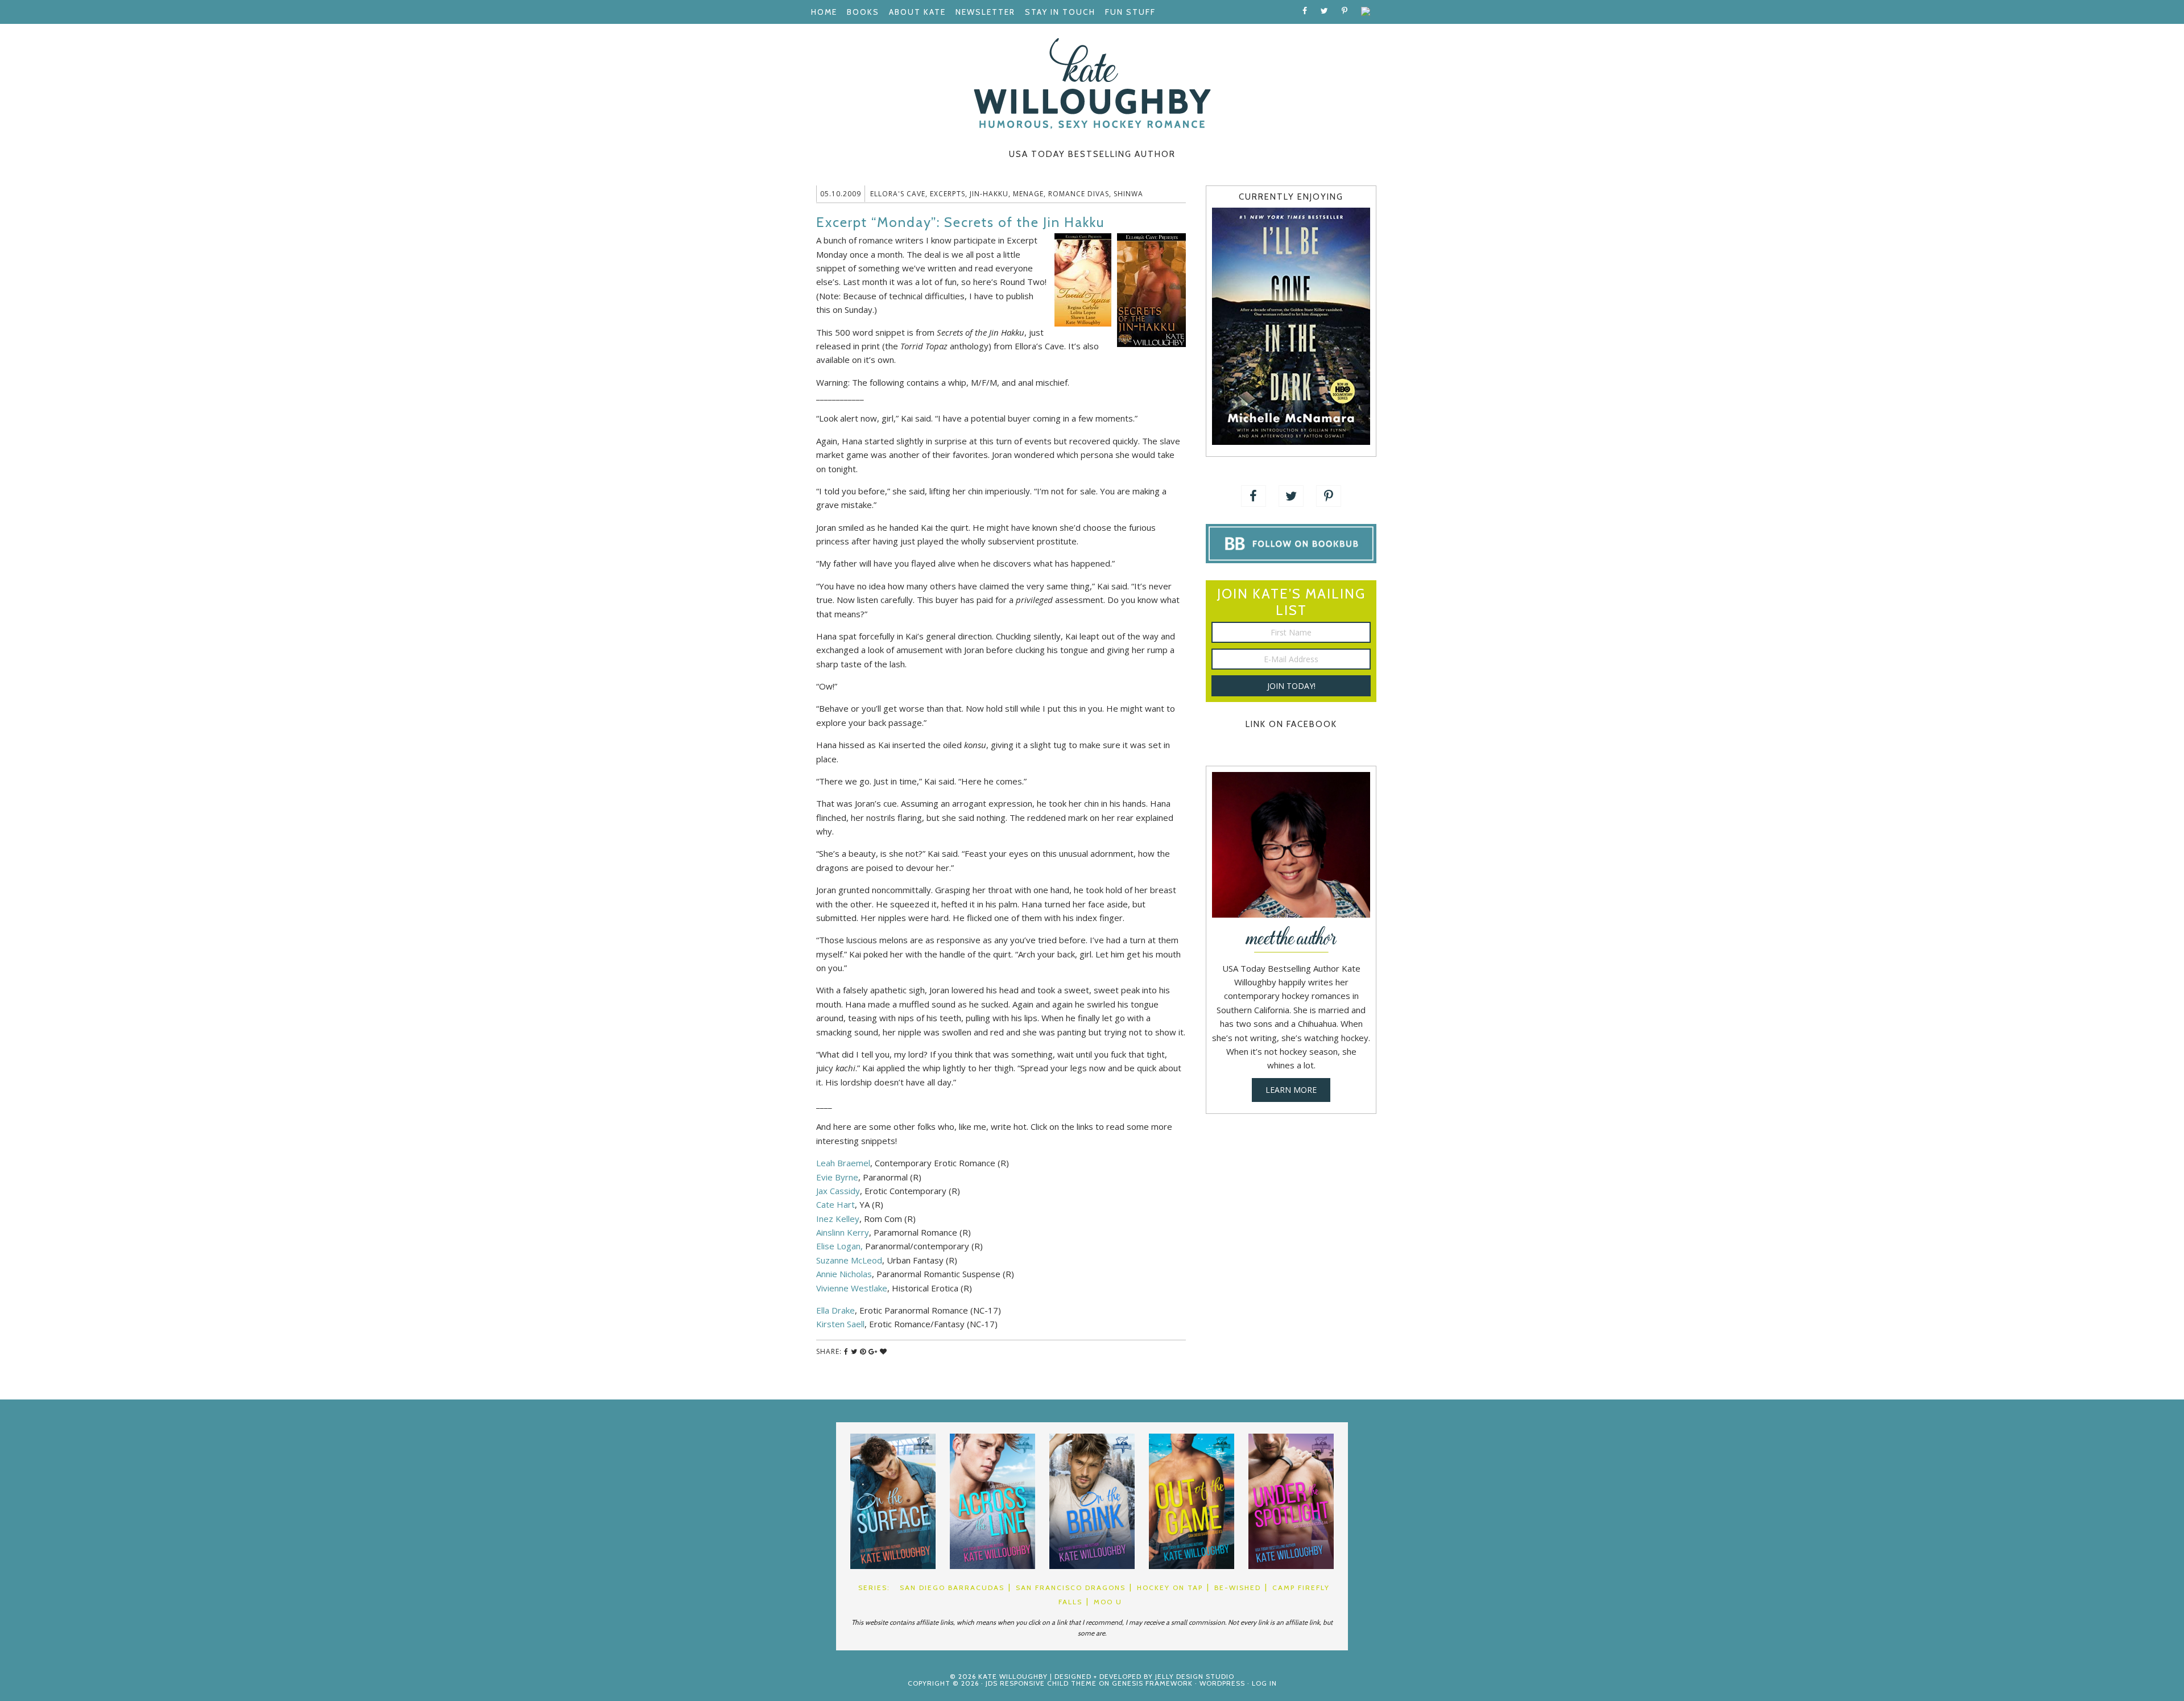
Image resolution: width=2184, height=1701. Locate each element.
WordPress (1222, 1683)
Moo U (1108, 1602)
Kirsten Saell (840, 1324)
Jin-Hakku (989, 194)
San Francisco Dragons (1071, 1588)
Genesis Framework (1152, 1683)
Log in (1264, 1683)
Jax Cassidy (838, 1191)
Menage (1028, 194)
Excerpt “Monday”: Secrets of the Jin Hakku (960, 222)
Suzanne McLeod (849, 1260)
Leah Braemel (843, 1163)
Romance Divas (1079, 194)
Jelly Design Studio (1195, 1676)
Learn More (1291, 1090)
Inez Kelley (838, 1219)
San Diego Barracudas (952, 1588)
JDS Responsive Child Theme (1041, 1683)
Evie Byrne (837, 1177)
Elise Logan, (839, 1246)
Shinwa (1128, 194)
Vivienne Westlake (852, 1288)
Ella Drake (835, 1310)
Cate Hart (835, 1204)
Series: (874, 1588)
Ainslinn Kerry (843, 1232)
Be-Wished (1238, 1588)
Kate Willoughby (1092, 84)
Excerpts (948, 194)
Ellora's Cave (898, 194)
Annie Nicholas (844, 1274)
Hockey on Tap (1170, 1588)
